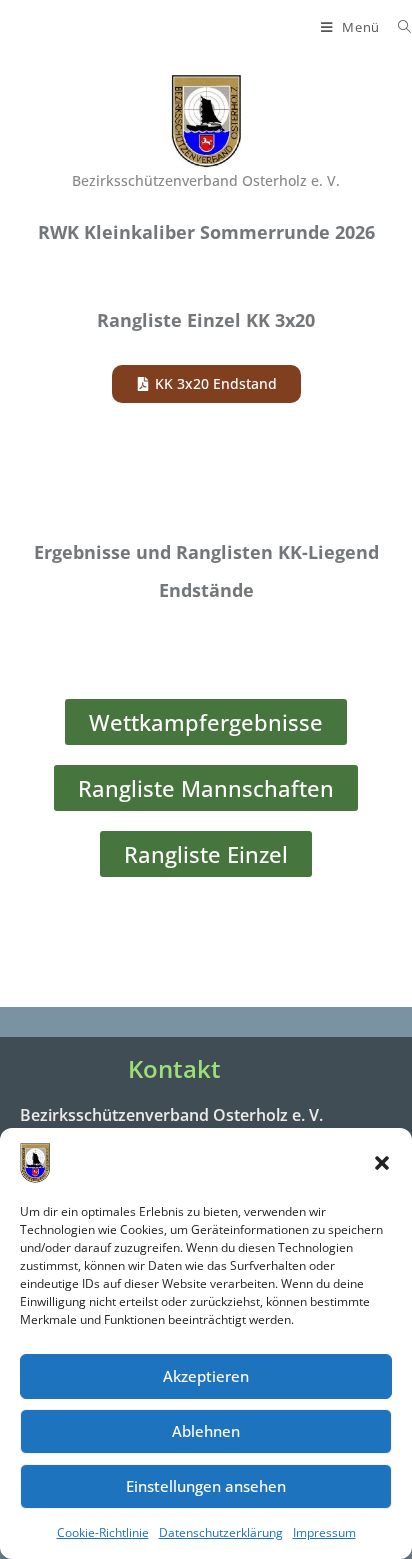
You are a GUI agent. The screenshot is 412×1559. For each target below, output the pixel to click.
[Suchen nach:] (397, 27)
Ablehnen (206, 1431)
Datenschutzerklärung (221, 1532)
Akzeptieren (206, 1376)
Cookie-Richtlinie (103, 1532)
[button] (382, 1163)
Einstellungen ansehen (206, 1486)
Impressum (324, 1532)
